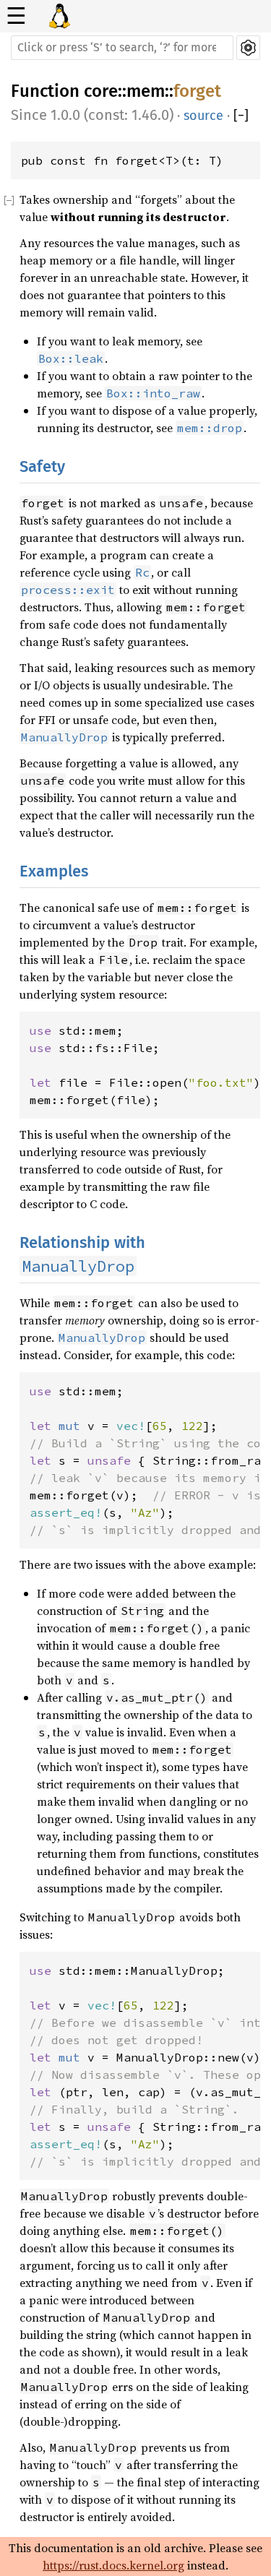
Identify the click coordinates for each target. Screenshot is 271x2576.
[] (241, 116)
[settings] (248, 48)
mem (146, 91)
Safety (42, 466)
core (101, 91)
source (203, 116)
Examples (54, 871)
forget (197, 91)
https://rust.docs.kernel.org (113, 2565)
